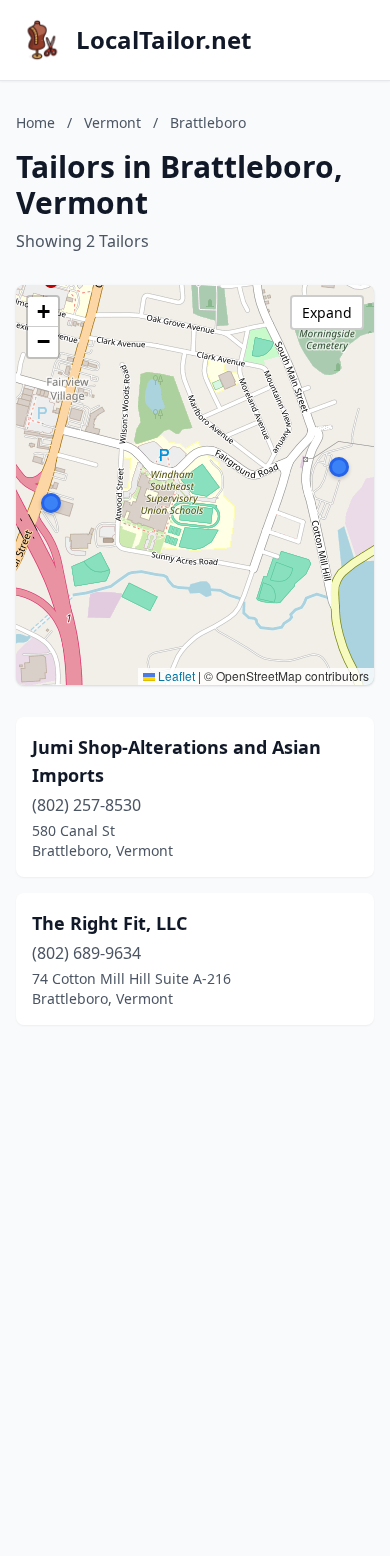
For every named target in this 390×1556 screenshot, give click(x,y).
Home (35, 122)
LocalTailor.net (163, 40)
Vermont (112, 122)
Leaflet (175, 675)
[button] (51, 503)
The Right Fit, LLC (109, 923)
